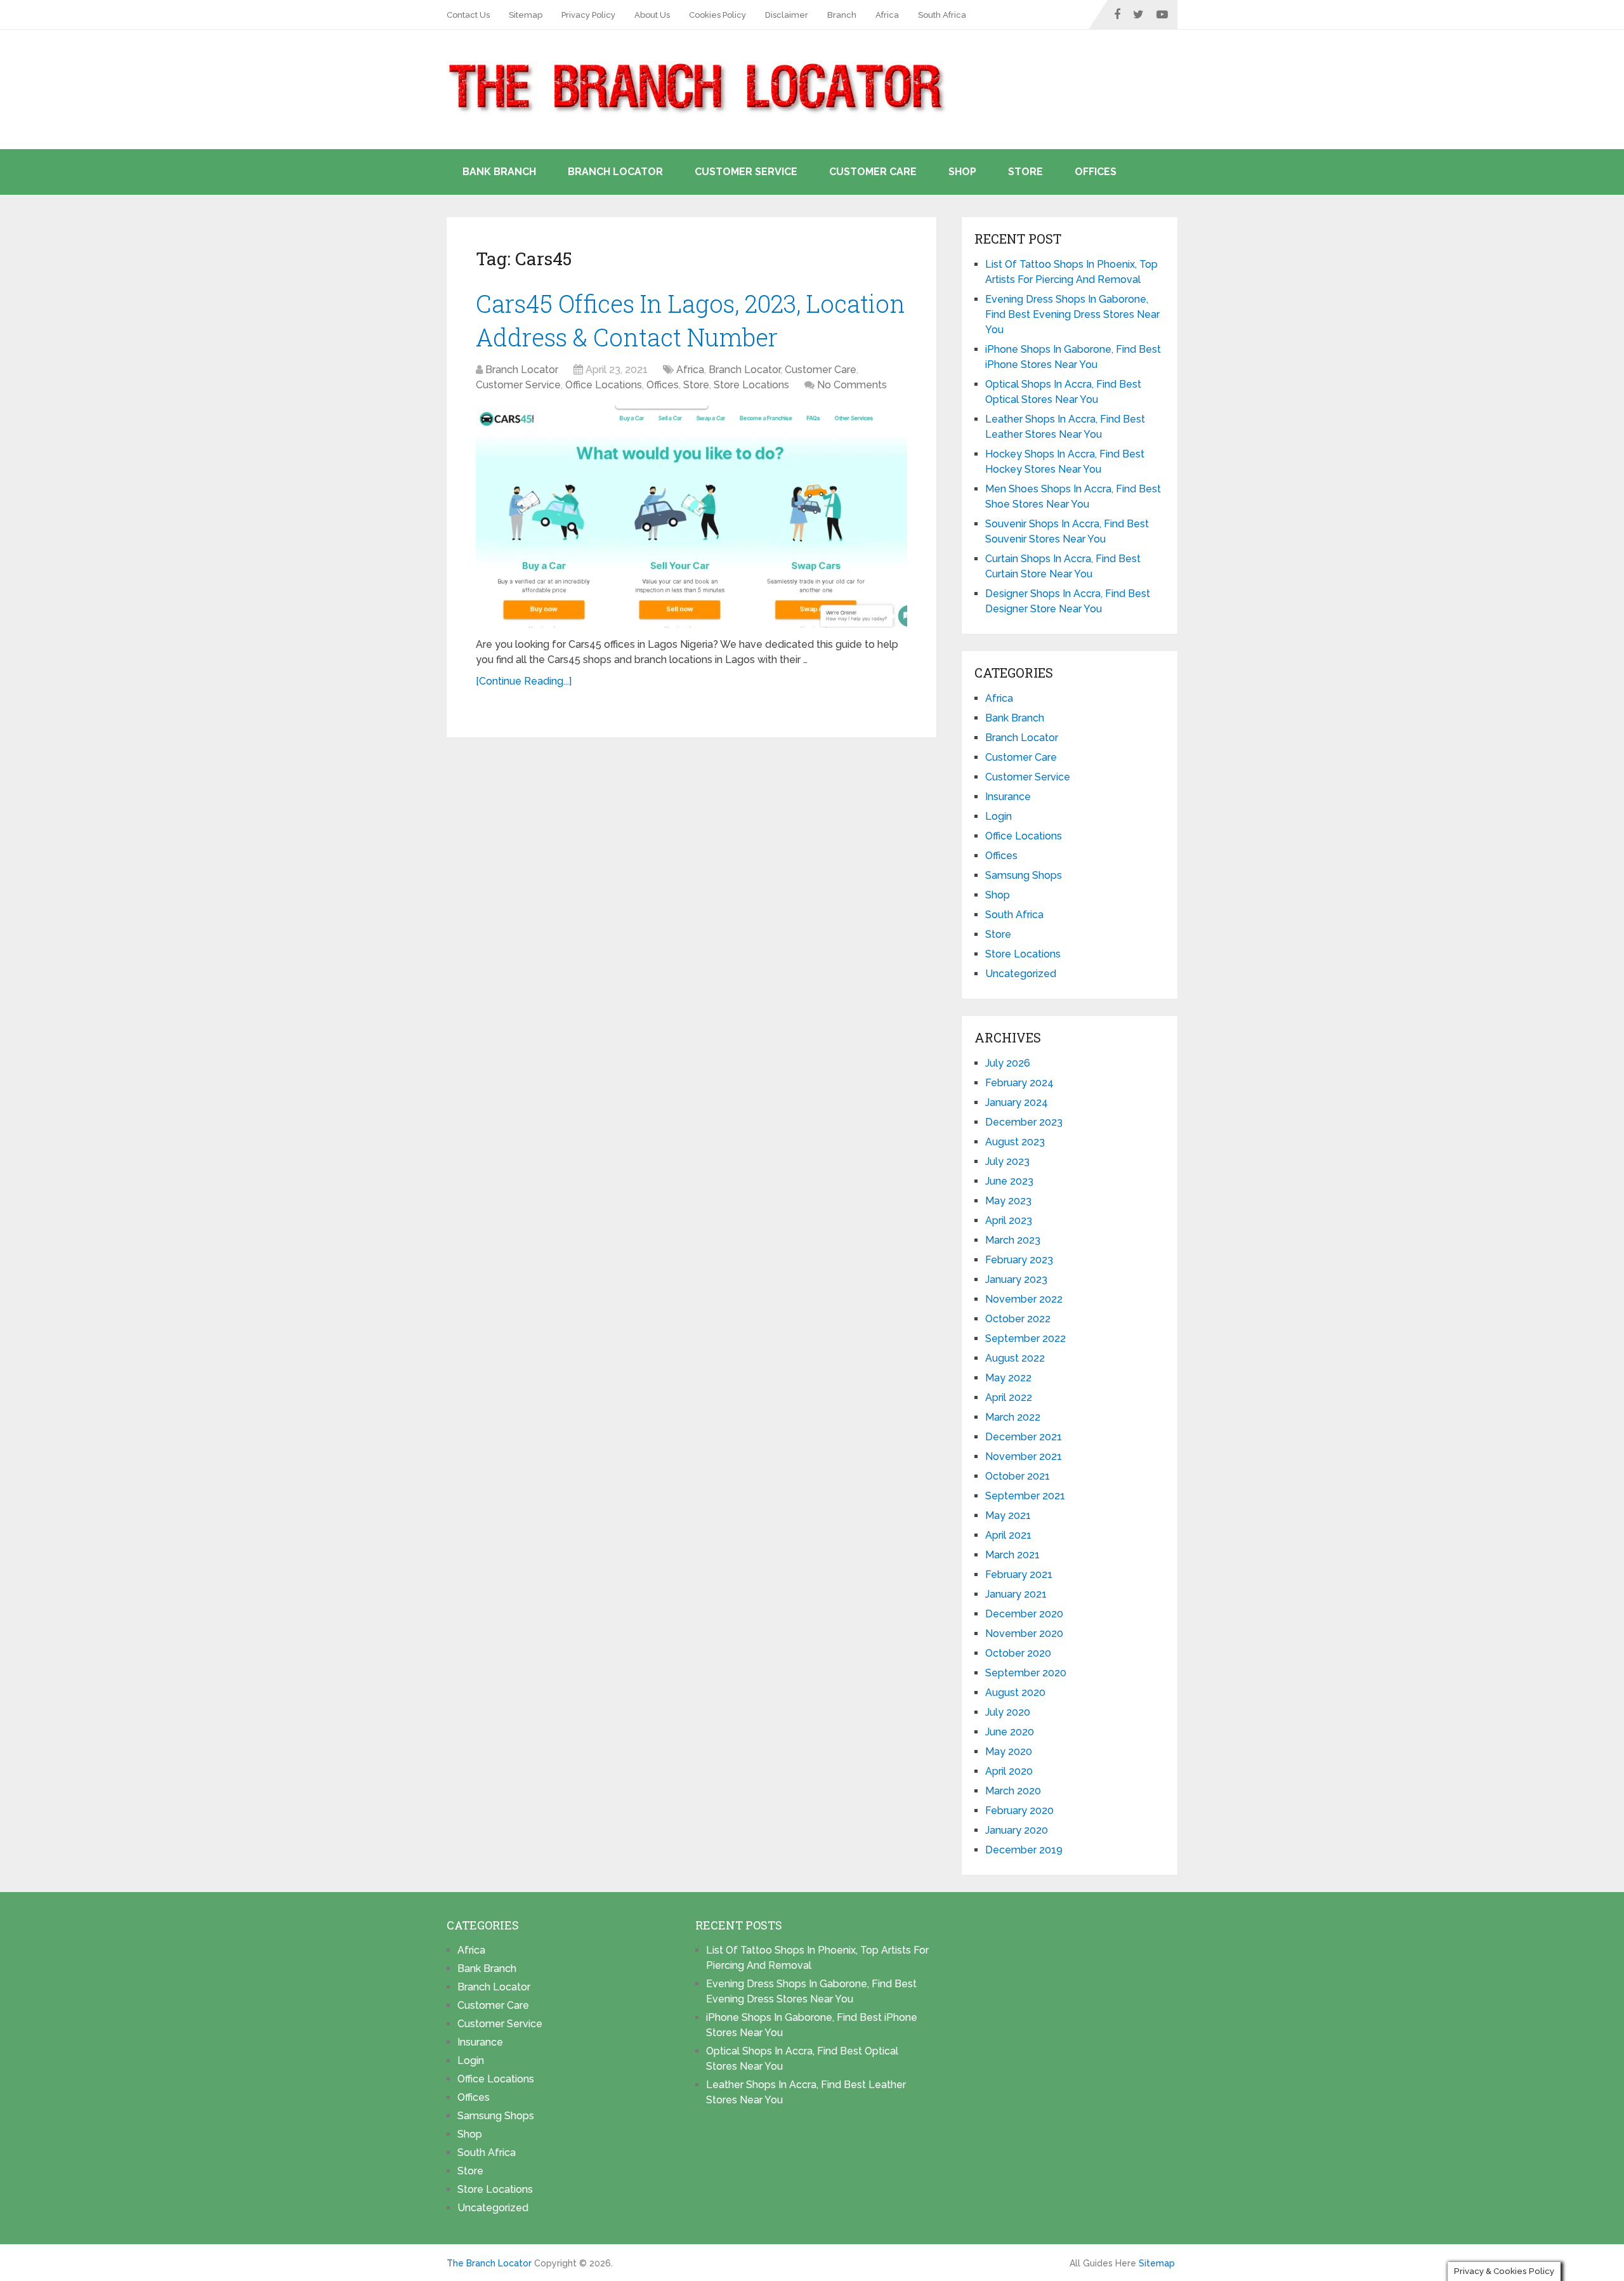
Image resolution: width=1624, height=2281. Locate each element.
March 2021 (1012, 1555)
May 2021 (1008, 1515)
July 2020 (1008, 1712)
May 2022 (1008, 1378)
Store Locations (751, 385)
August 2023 (1015, 1142)
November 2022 (1024, 1299)
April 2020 (1009, 1771)
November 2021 (1024, 1456)
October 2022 (1018, 1319)
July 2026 (1008, 1063)
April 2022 (1009, 1397)
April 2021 (1008, 1535)
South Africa (942, 15)
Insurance (1008, 797)
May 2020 (1009, 1752)
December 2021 (1024, 1437)
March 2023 (1013, 1240)
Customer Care (873, 172)
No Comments (852, 385)
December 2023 (1024, 1122)
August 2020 (1015, 1693)
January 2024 (1017, 1102)
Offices (1096, 172)
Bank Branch (499, 172)
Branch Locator (615, 172)
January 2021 (1016, 1594)
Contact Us (468, 15)
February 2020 (1019, 1811)
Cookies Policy (717, 15)
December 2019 (1024, 1850)
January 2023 (1016, 1279)
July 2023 (1007, 1161)
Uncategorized (1021, 974)
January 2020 (1017, 1830)
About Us (652, 15)
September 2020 (1026, 1673)
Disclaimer (787, 15)
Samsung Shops (1024, 875)
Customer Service (746, 172)
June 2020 (1010, 1732)
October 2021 (1018, 1476)
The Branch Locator (489, 2263)
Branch (842, 15)
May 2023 (1008, 1201)
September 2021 (1025, 1496)
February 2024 (1019, 1083)
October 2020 (1018, 1653)
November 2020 (1024, 1634)
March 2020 (1013, 1791)
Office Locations (604, 385)
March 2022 (1013, 1417)
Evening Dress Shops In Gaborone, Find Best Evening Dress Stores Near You (1072, 314)
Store (1025, 172)
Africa (887, 15)
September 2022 (1025, 1338)
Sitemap (526, 15)
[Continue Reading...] (524, 681)
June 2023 (1009, 1181)
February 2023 (1019, 1260)
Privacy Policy (588, 15)
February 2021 (1019, 1574)
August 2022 (1015, 1358)
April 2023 (1009, 1220)
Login (999, 816)
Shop (962, 172)
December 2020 (1024, 1614)
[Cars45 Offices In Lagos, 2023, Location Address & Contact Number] (691, 516)
